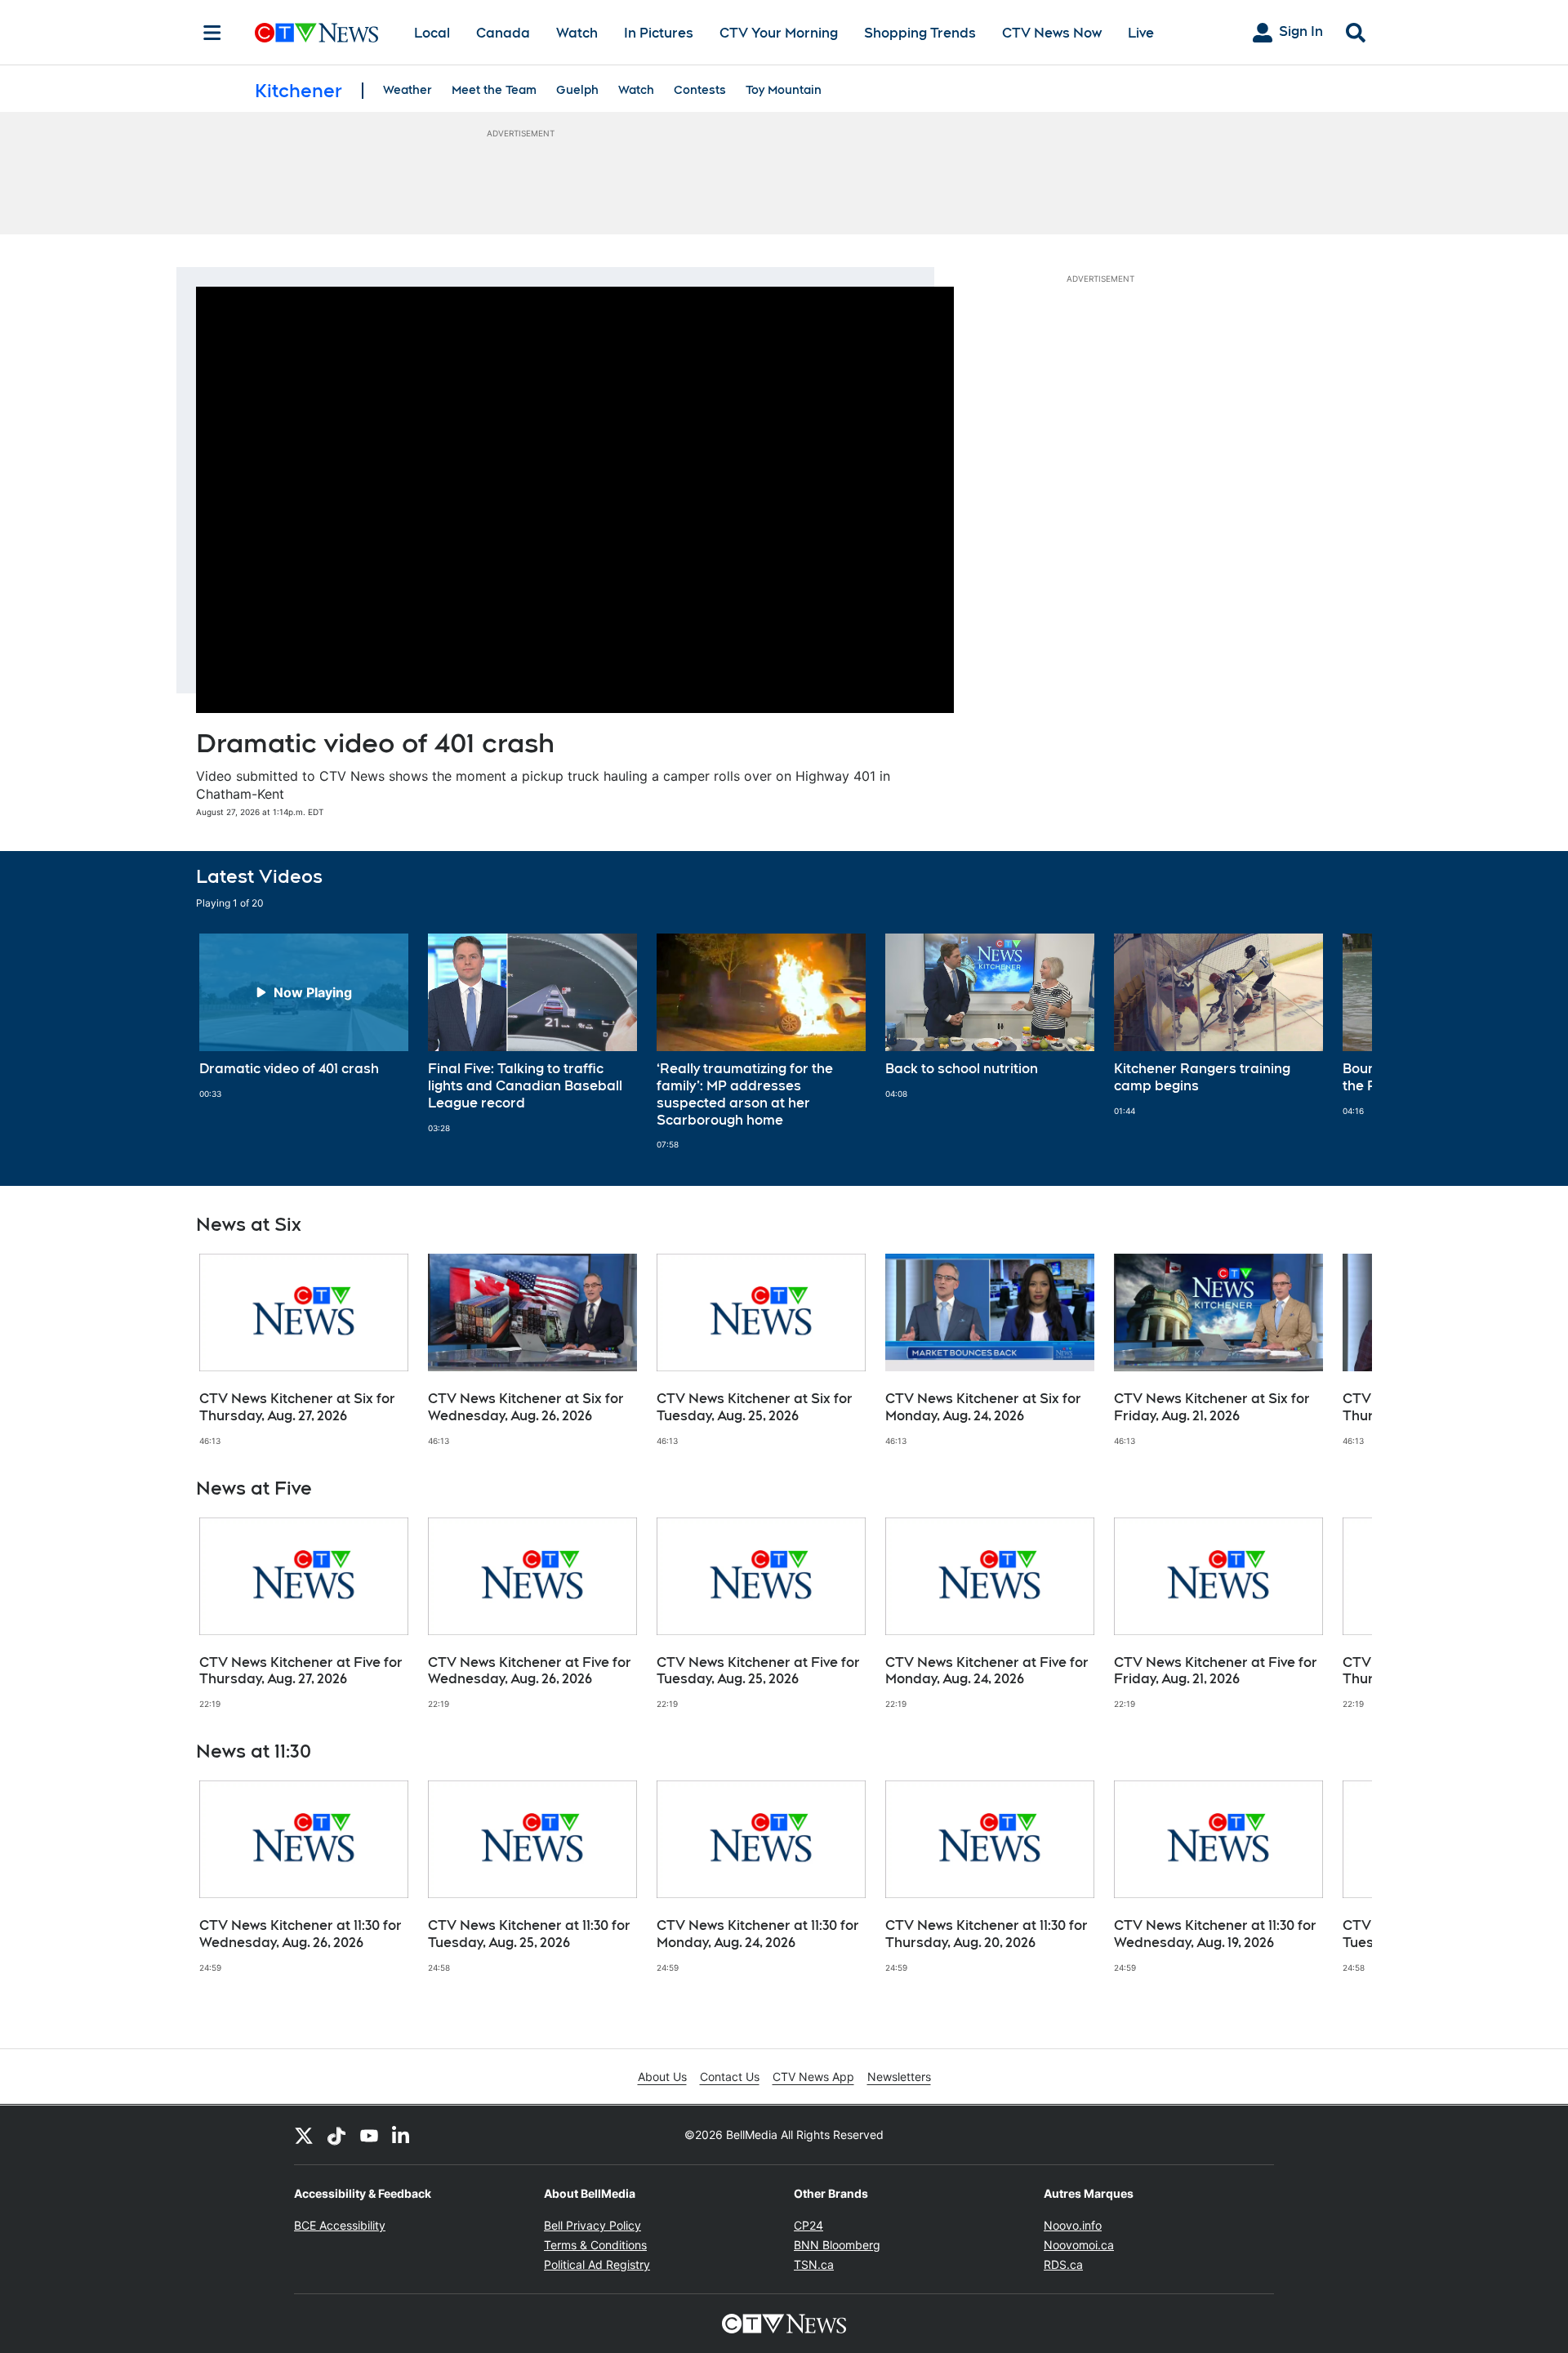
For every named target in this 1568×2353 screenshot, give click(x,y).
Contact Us (730, 2077)
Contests (700, 90)
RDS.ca (1063, 2264)
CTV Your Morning (779, 33)
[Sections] (212, 33)
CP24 (808, 2225)
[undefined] (304, 1016)
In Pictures (659, 33)
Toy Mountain (784, 90)
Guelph (577, 90)
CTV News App (813, 2077)
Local (432, 33)
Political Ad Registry (597, 2264)
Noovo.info (1073, 2225)
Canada (503, 33)
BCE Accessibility (340, 2225)
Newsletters (899, 2077)
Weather (408, 90)
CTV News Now (1052, 33)
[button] (1339, 1042)
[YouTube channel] (369, 2135)
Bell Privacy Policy (592, 2225)
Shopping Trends (920, 33)
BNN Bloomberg (837, 2245)
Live (1141, 33)
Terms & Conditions (595, 2245)
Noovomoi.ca (1079, 2245)
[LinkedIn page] (402, 2135)
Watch (577, 33)
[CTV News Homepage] (316, 33)
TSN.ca (814, 2264)
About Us (662, 2077)
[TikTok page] (336, 2135)
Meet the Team (494, 90)
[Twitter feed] (304, 2135)
